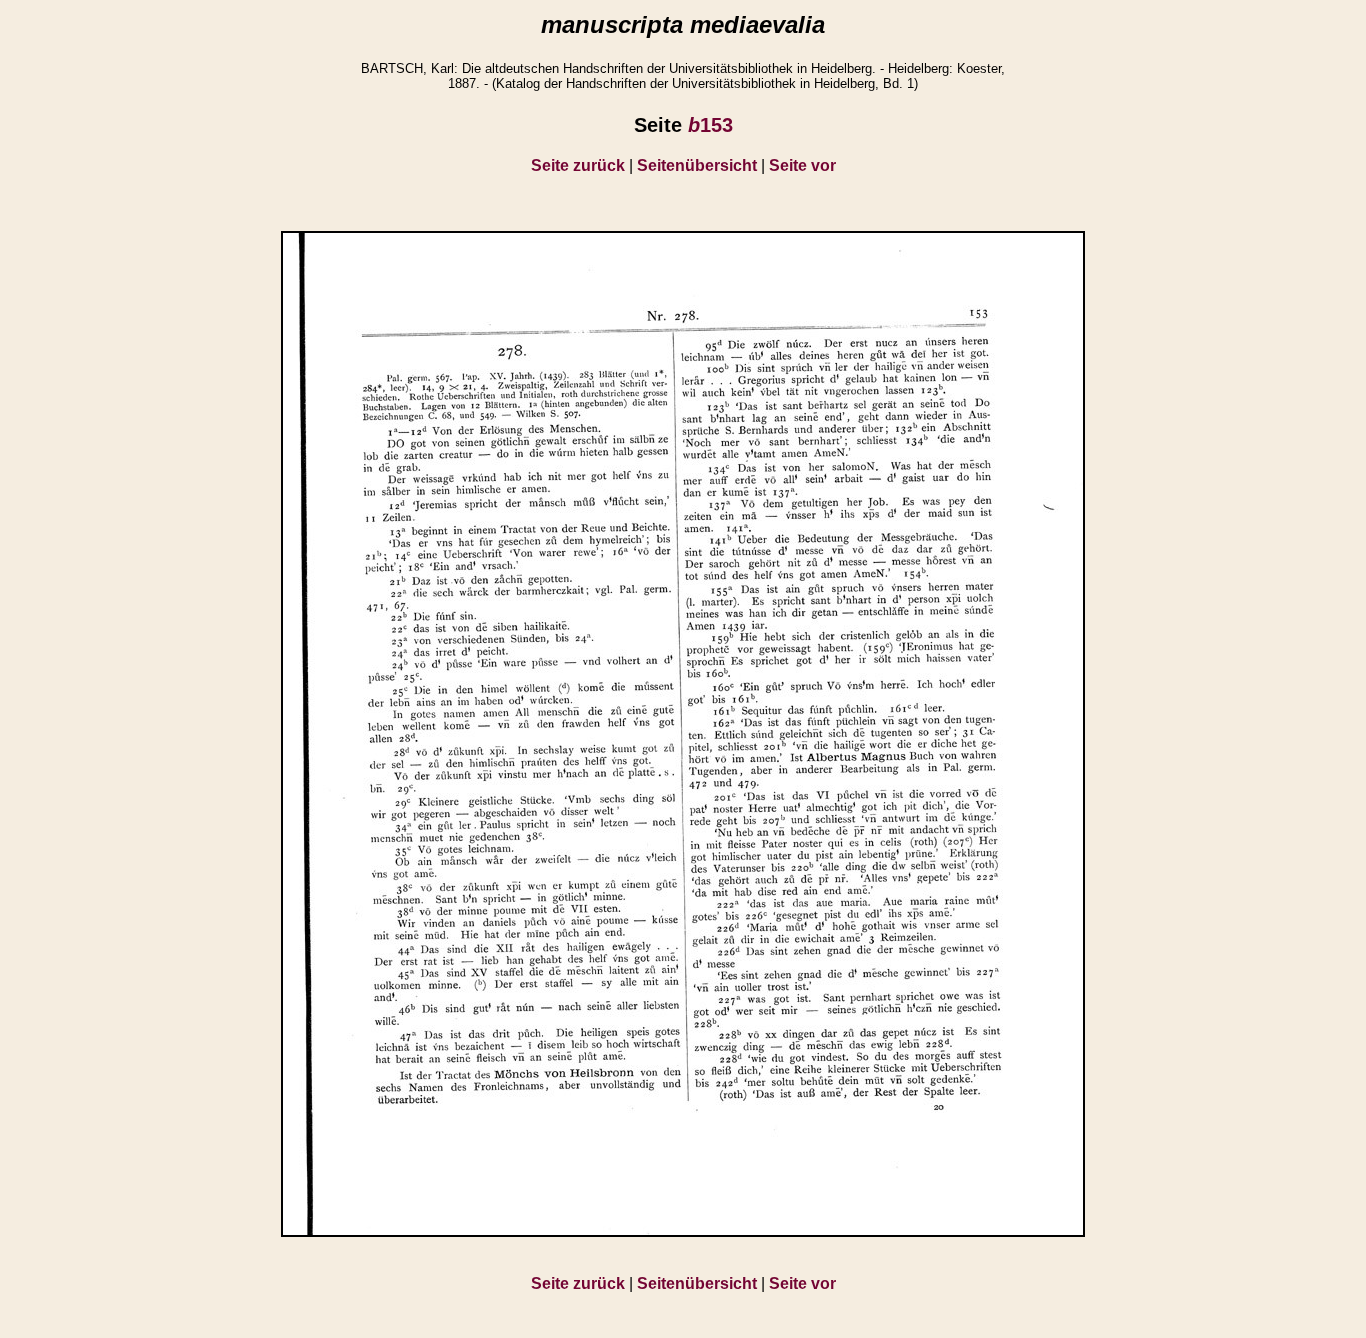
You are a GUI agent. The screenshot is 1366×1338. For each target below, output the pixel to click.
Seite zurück (578, 165)
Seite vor (802, 165)
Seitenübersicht (697, 165)
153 (710, 125)
